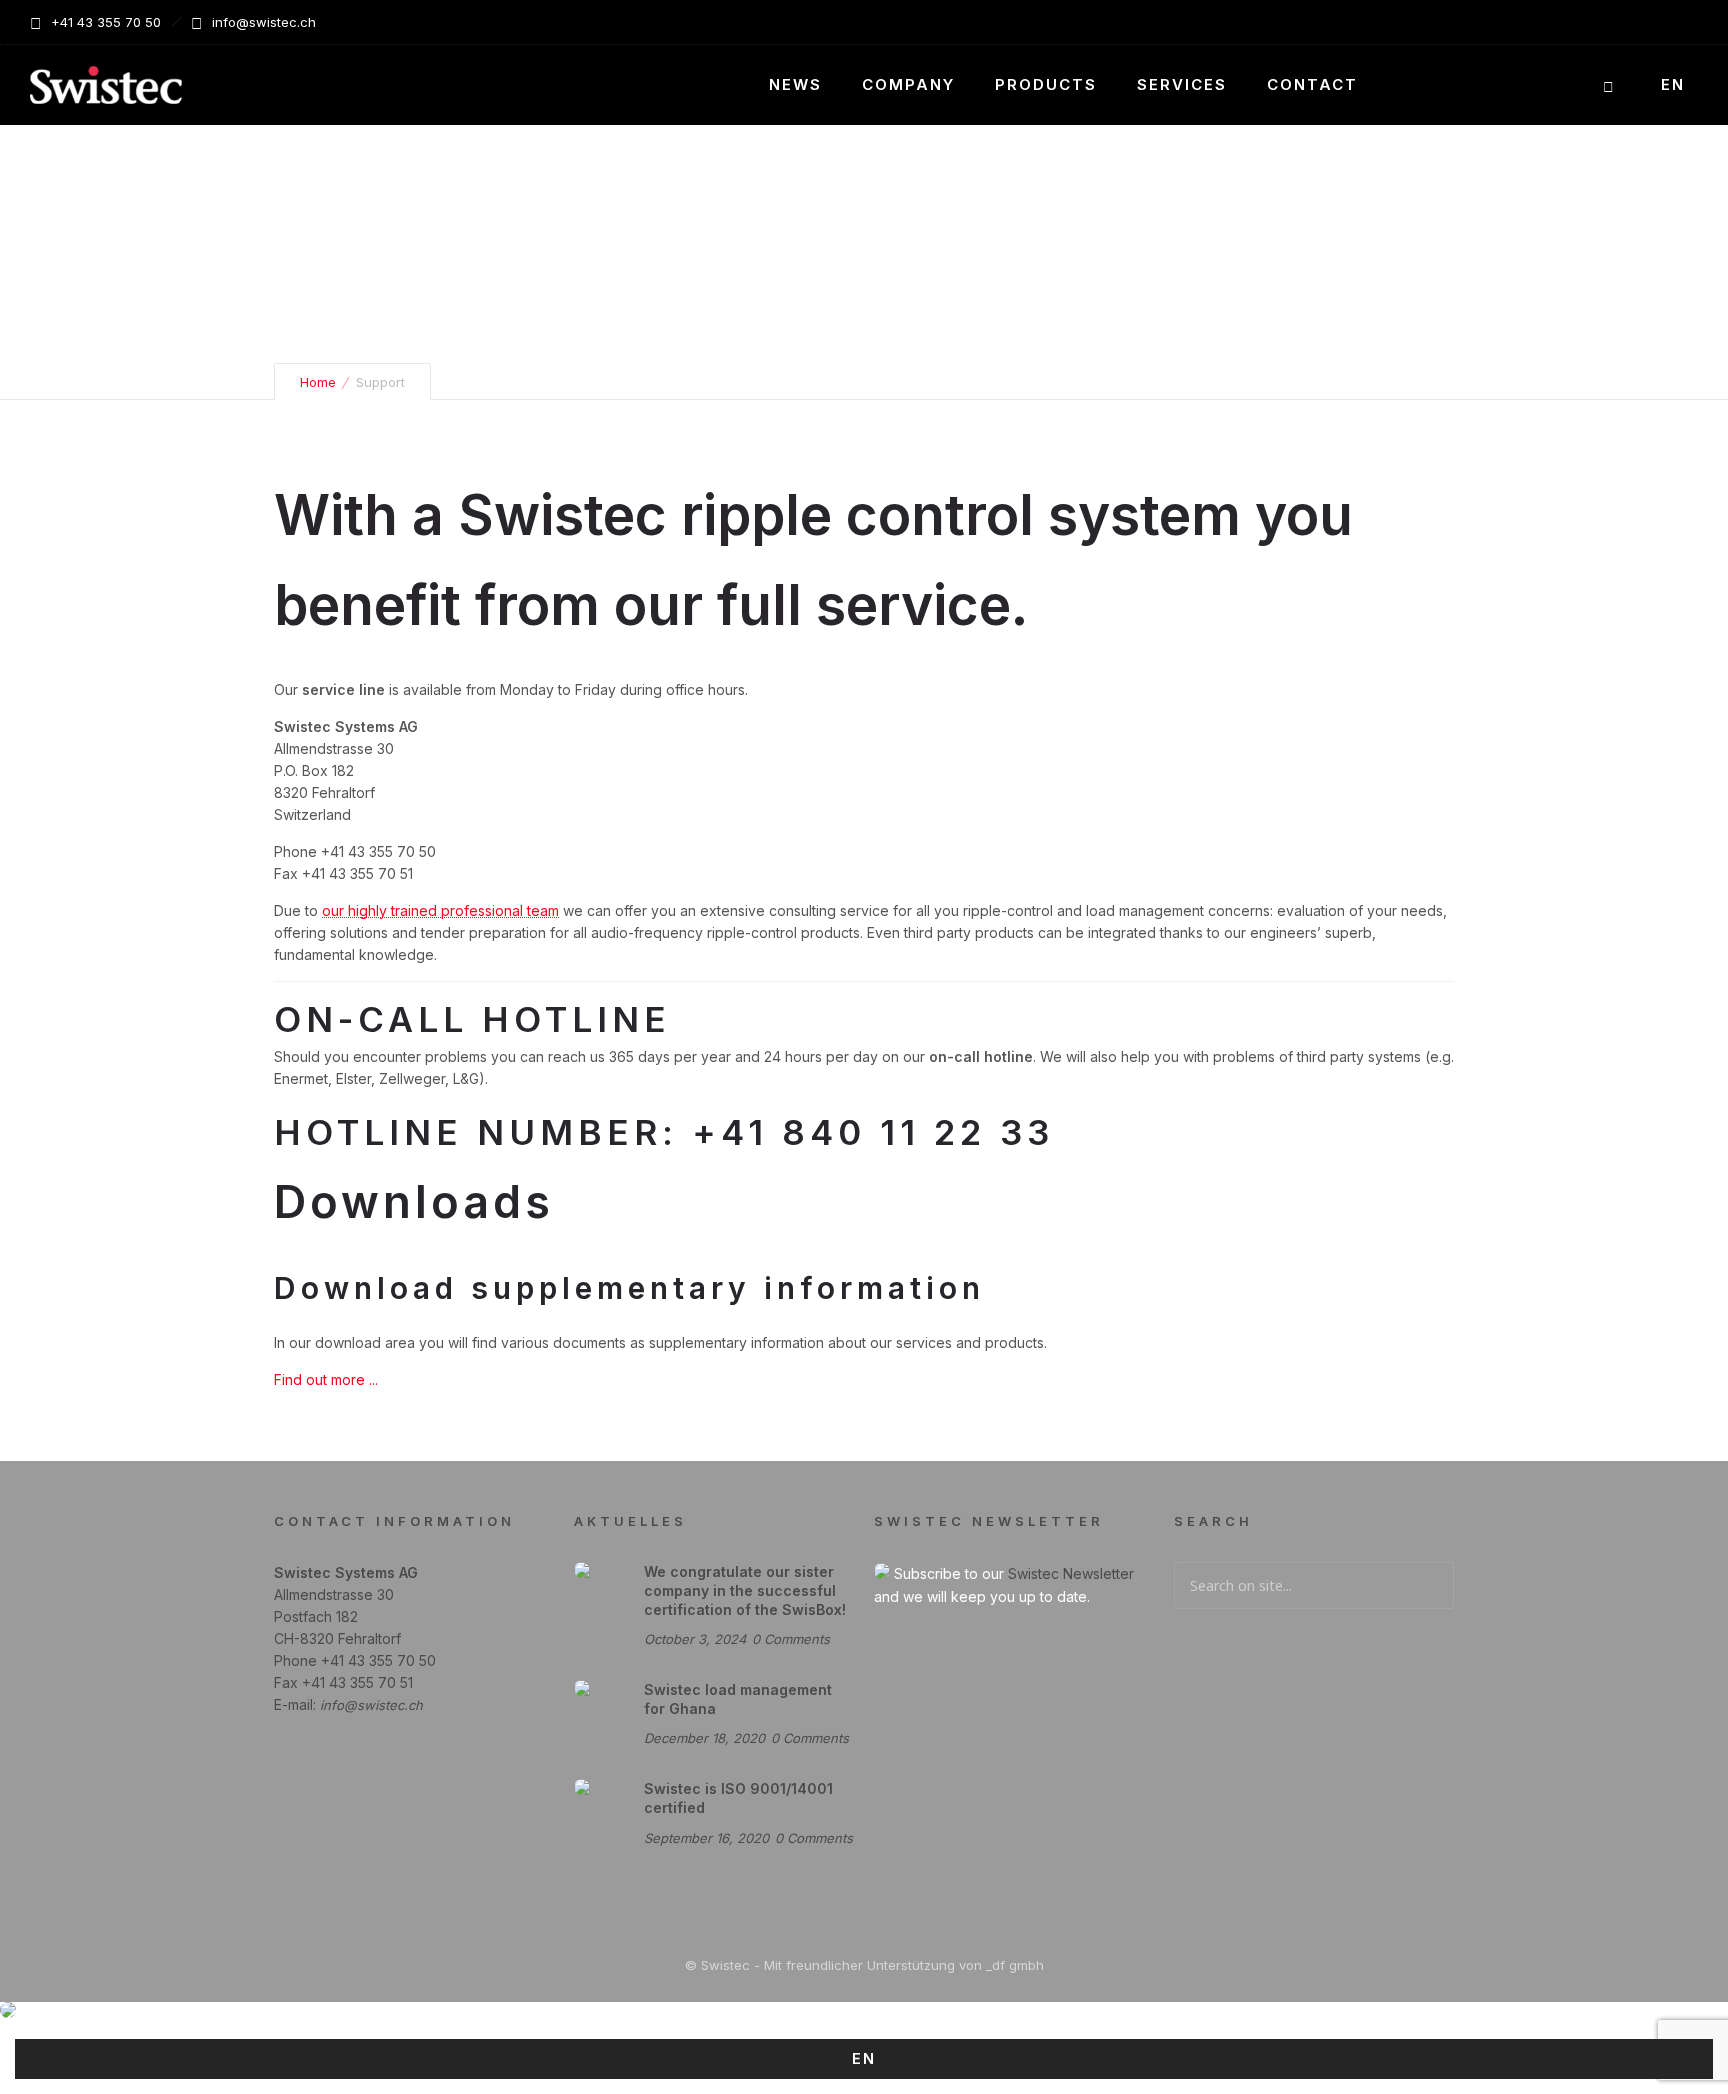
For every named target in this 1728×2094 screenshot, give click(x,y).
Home (318, 382)
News (795, 84)
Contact (1312, 84)
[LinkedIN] (1676, 22)
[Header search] (1608, 86)
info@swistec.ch (371, 1705)
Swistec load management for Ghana (738, 1699)
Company (908, 84)
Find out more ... (326, 1379)
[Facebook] (1632, 22)
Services (1182, 84)
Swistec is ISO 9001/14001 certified (738, 1798)
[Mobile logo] (8, 2012)
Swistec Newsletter (1071, 1573)
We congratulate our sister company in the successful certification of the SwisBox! (745, 1590)
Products (1046, 84)
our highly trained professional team (440, 910)
